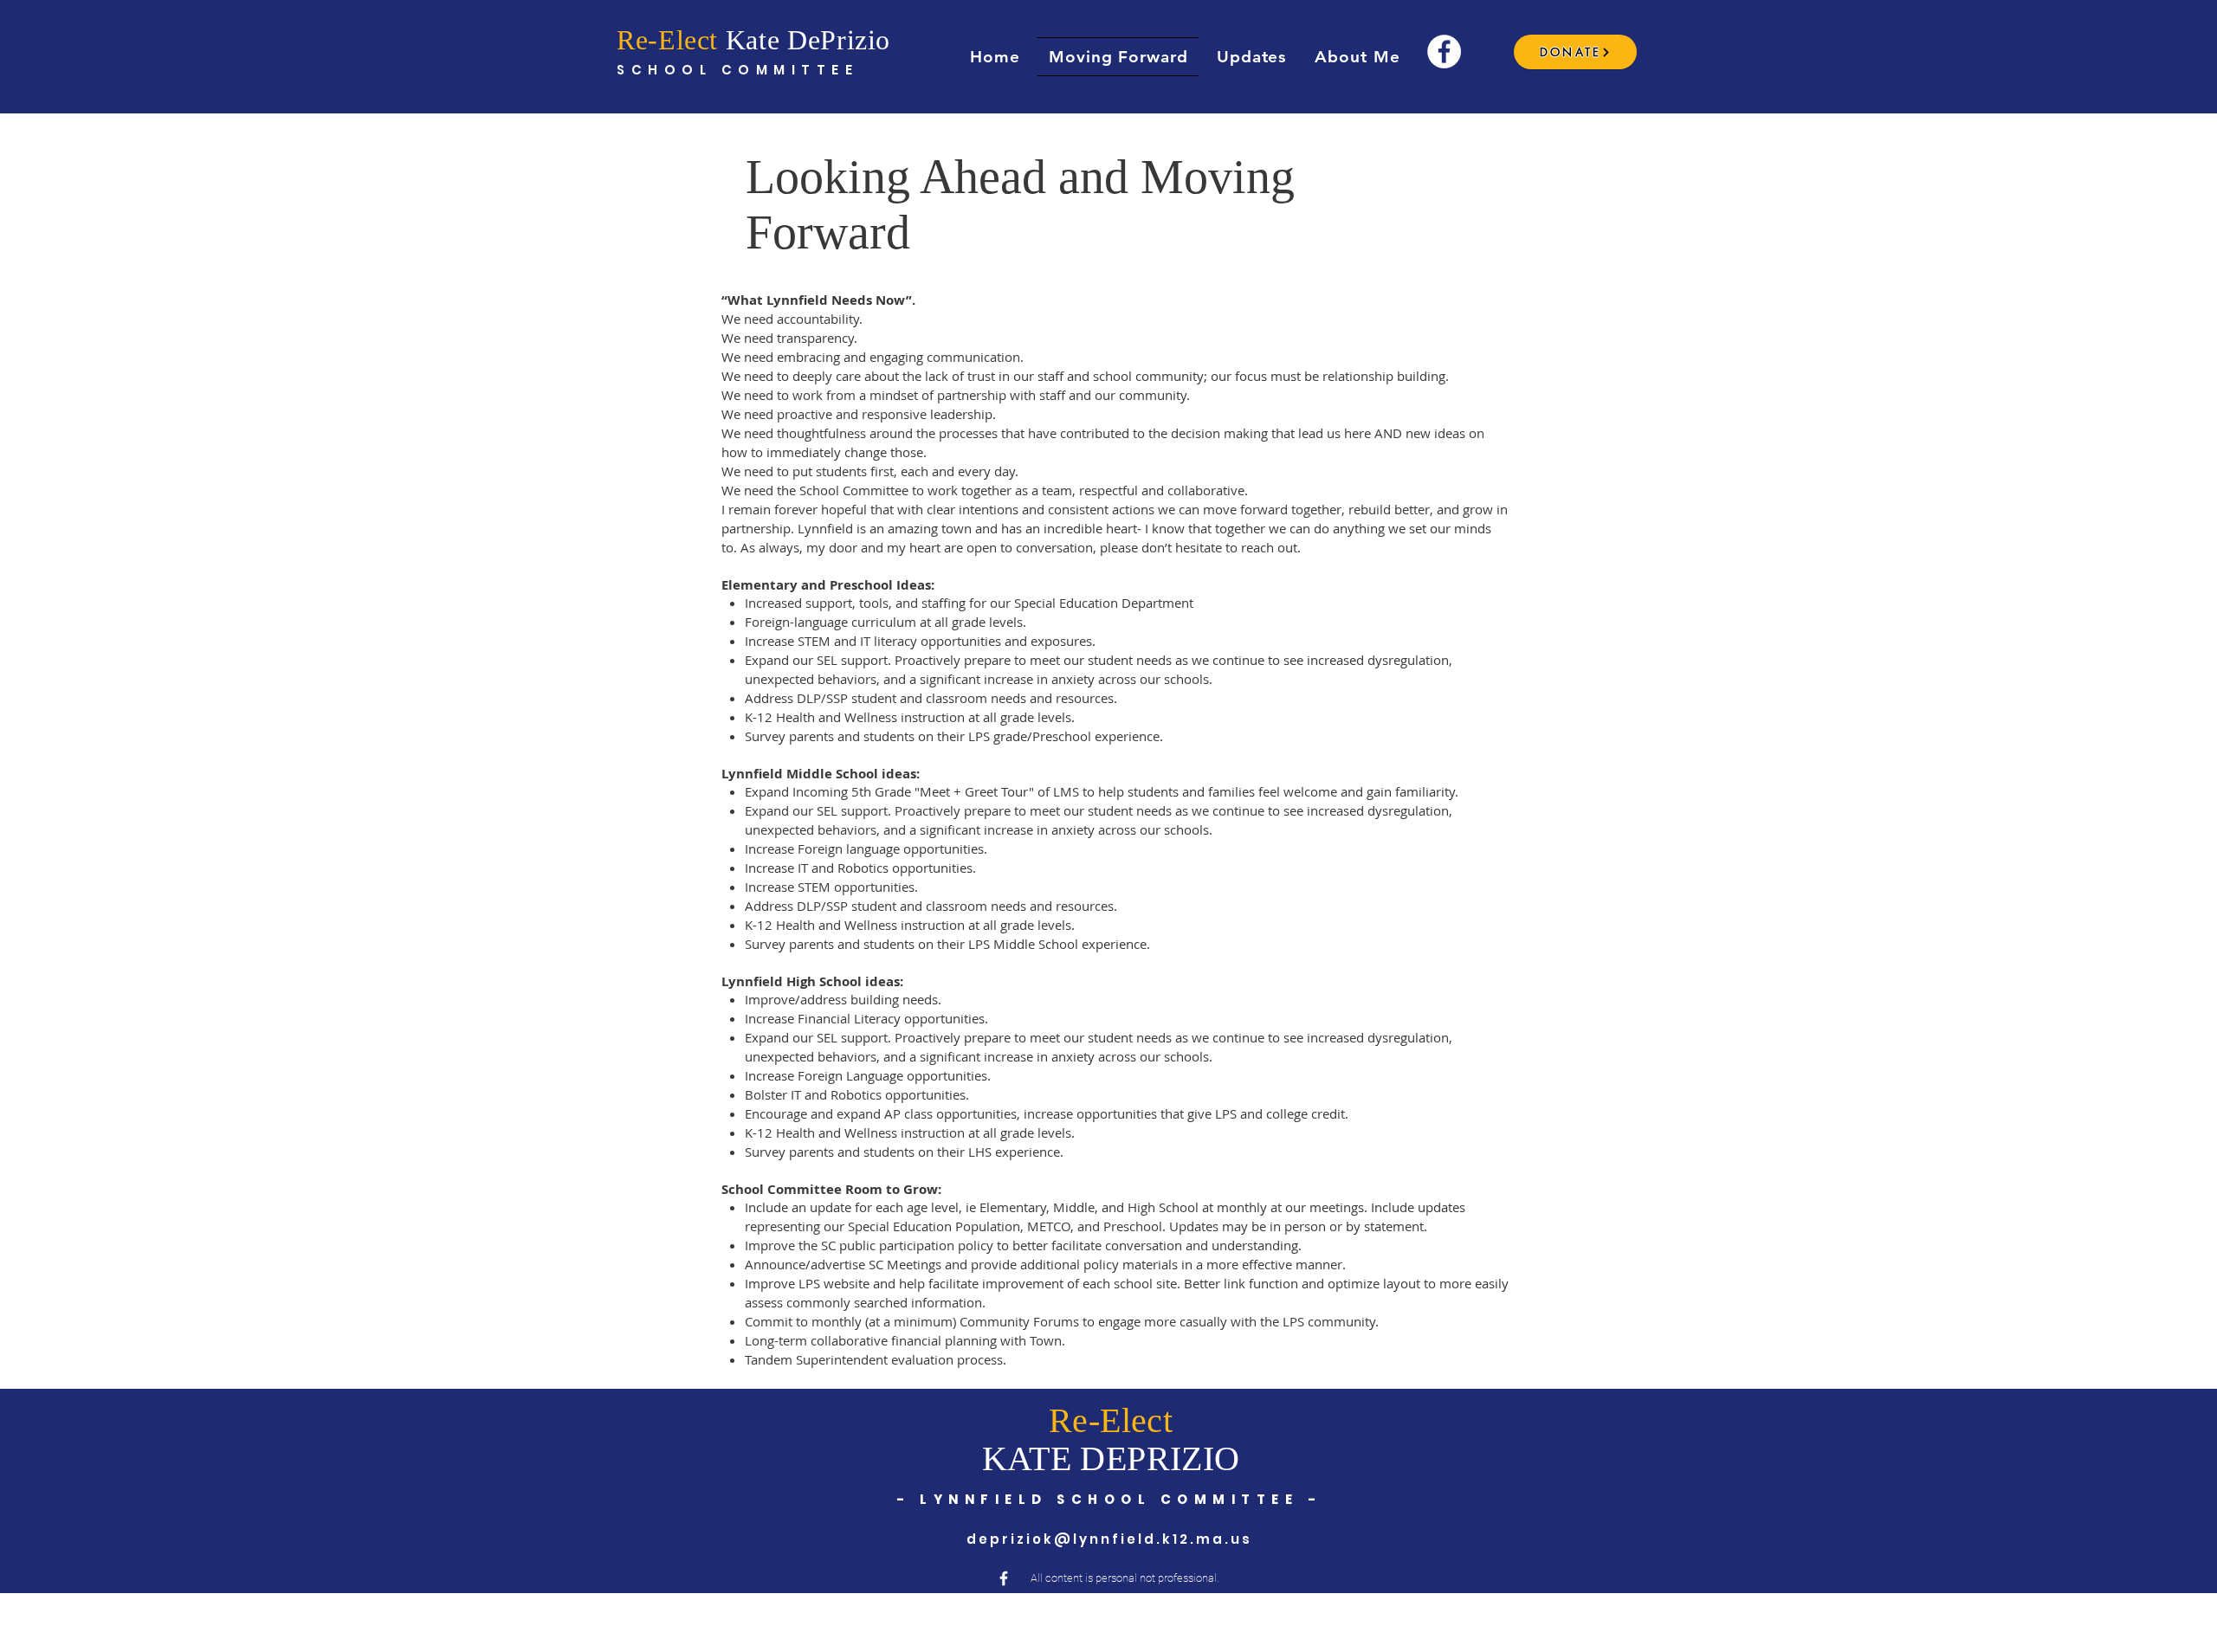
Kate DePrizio (804, 40)
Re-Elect (667, 40)
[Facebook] (1444, 52)
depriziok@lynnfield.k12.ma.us (1109, 1539)
